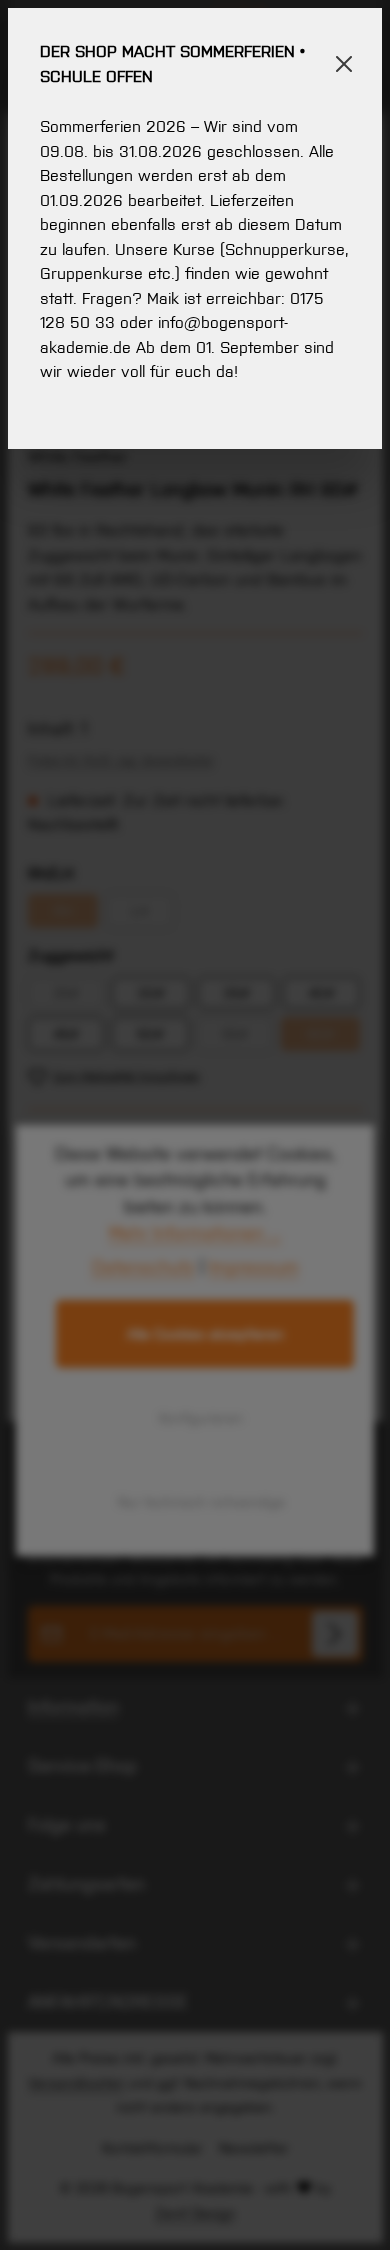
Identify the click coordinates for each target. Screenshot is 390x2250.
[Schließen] (344, 64)
